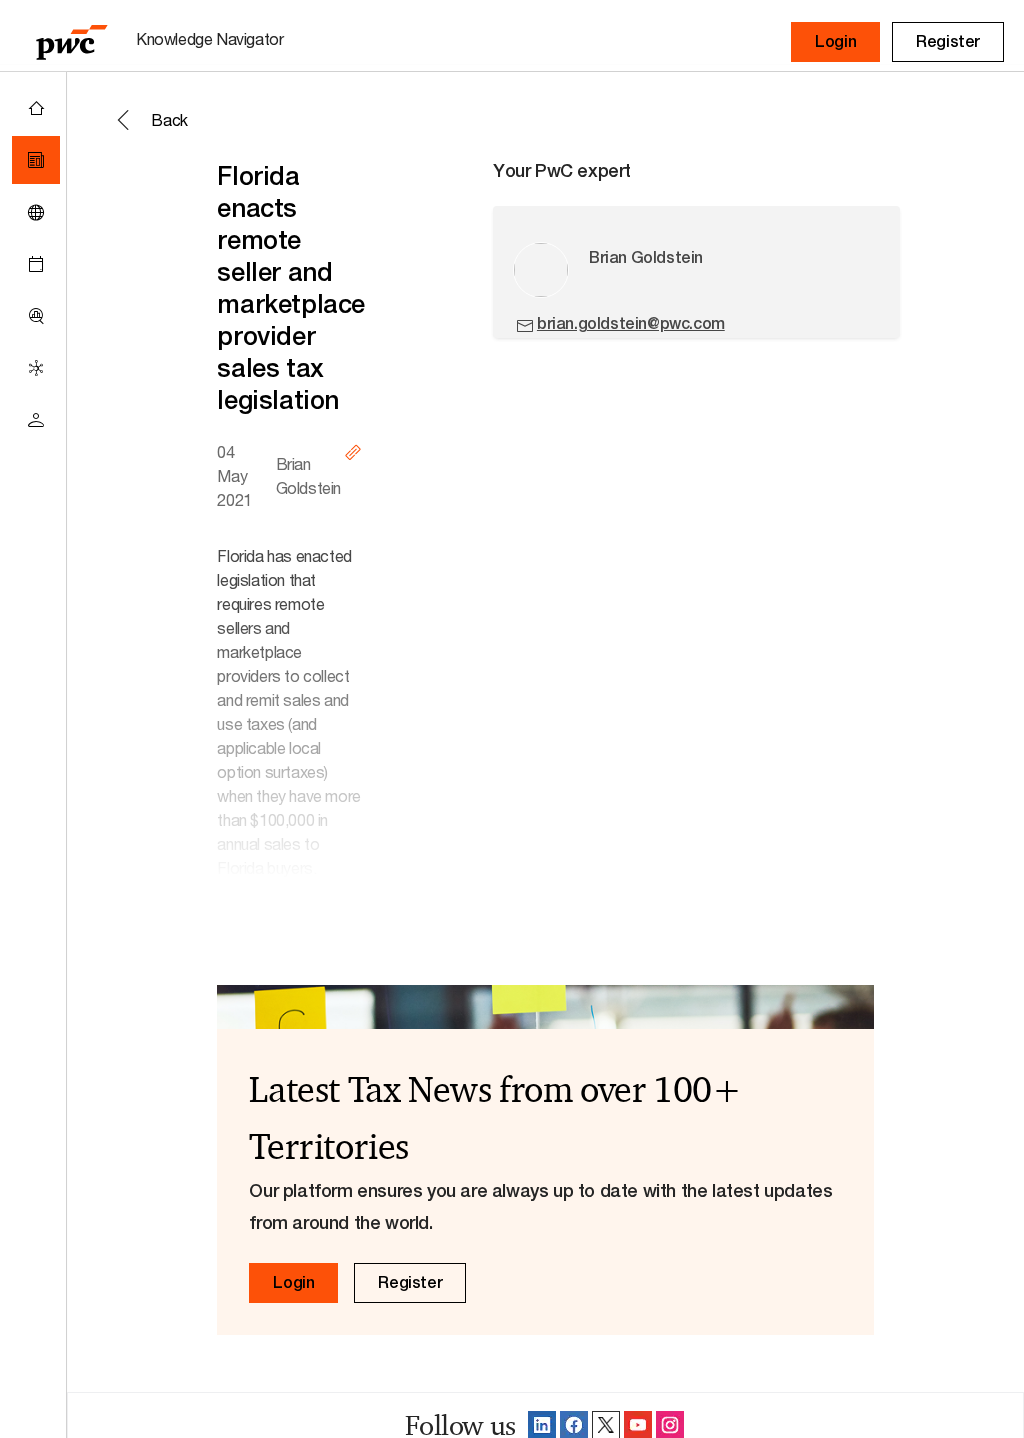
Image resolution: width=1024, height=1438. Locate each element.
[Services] (36, 368)
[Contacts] (36, 420)
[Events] (36, 264)
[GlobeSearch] (36, 212)
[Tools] (36, 316)
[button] (835, 42)
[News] (36, 160)
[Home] (36, 108)
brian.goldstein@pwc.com (631, 323)
